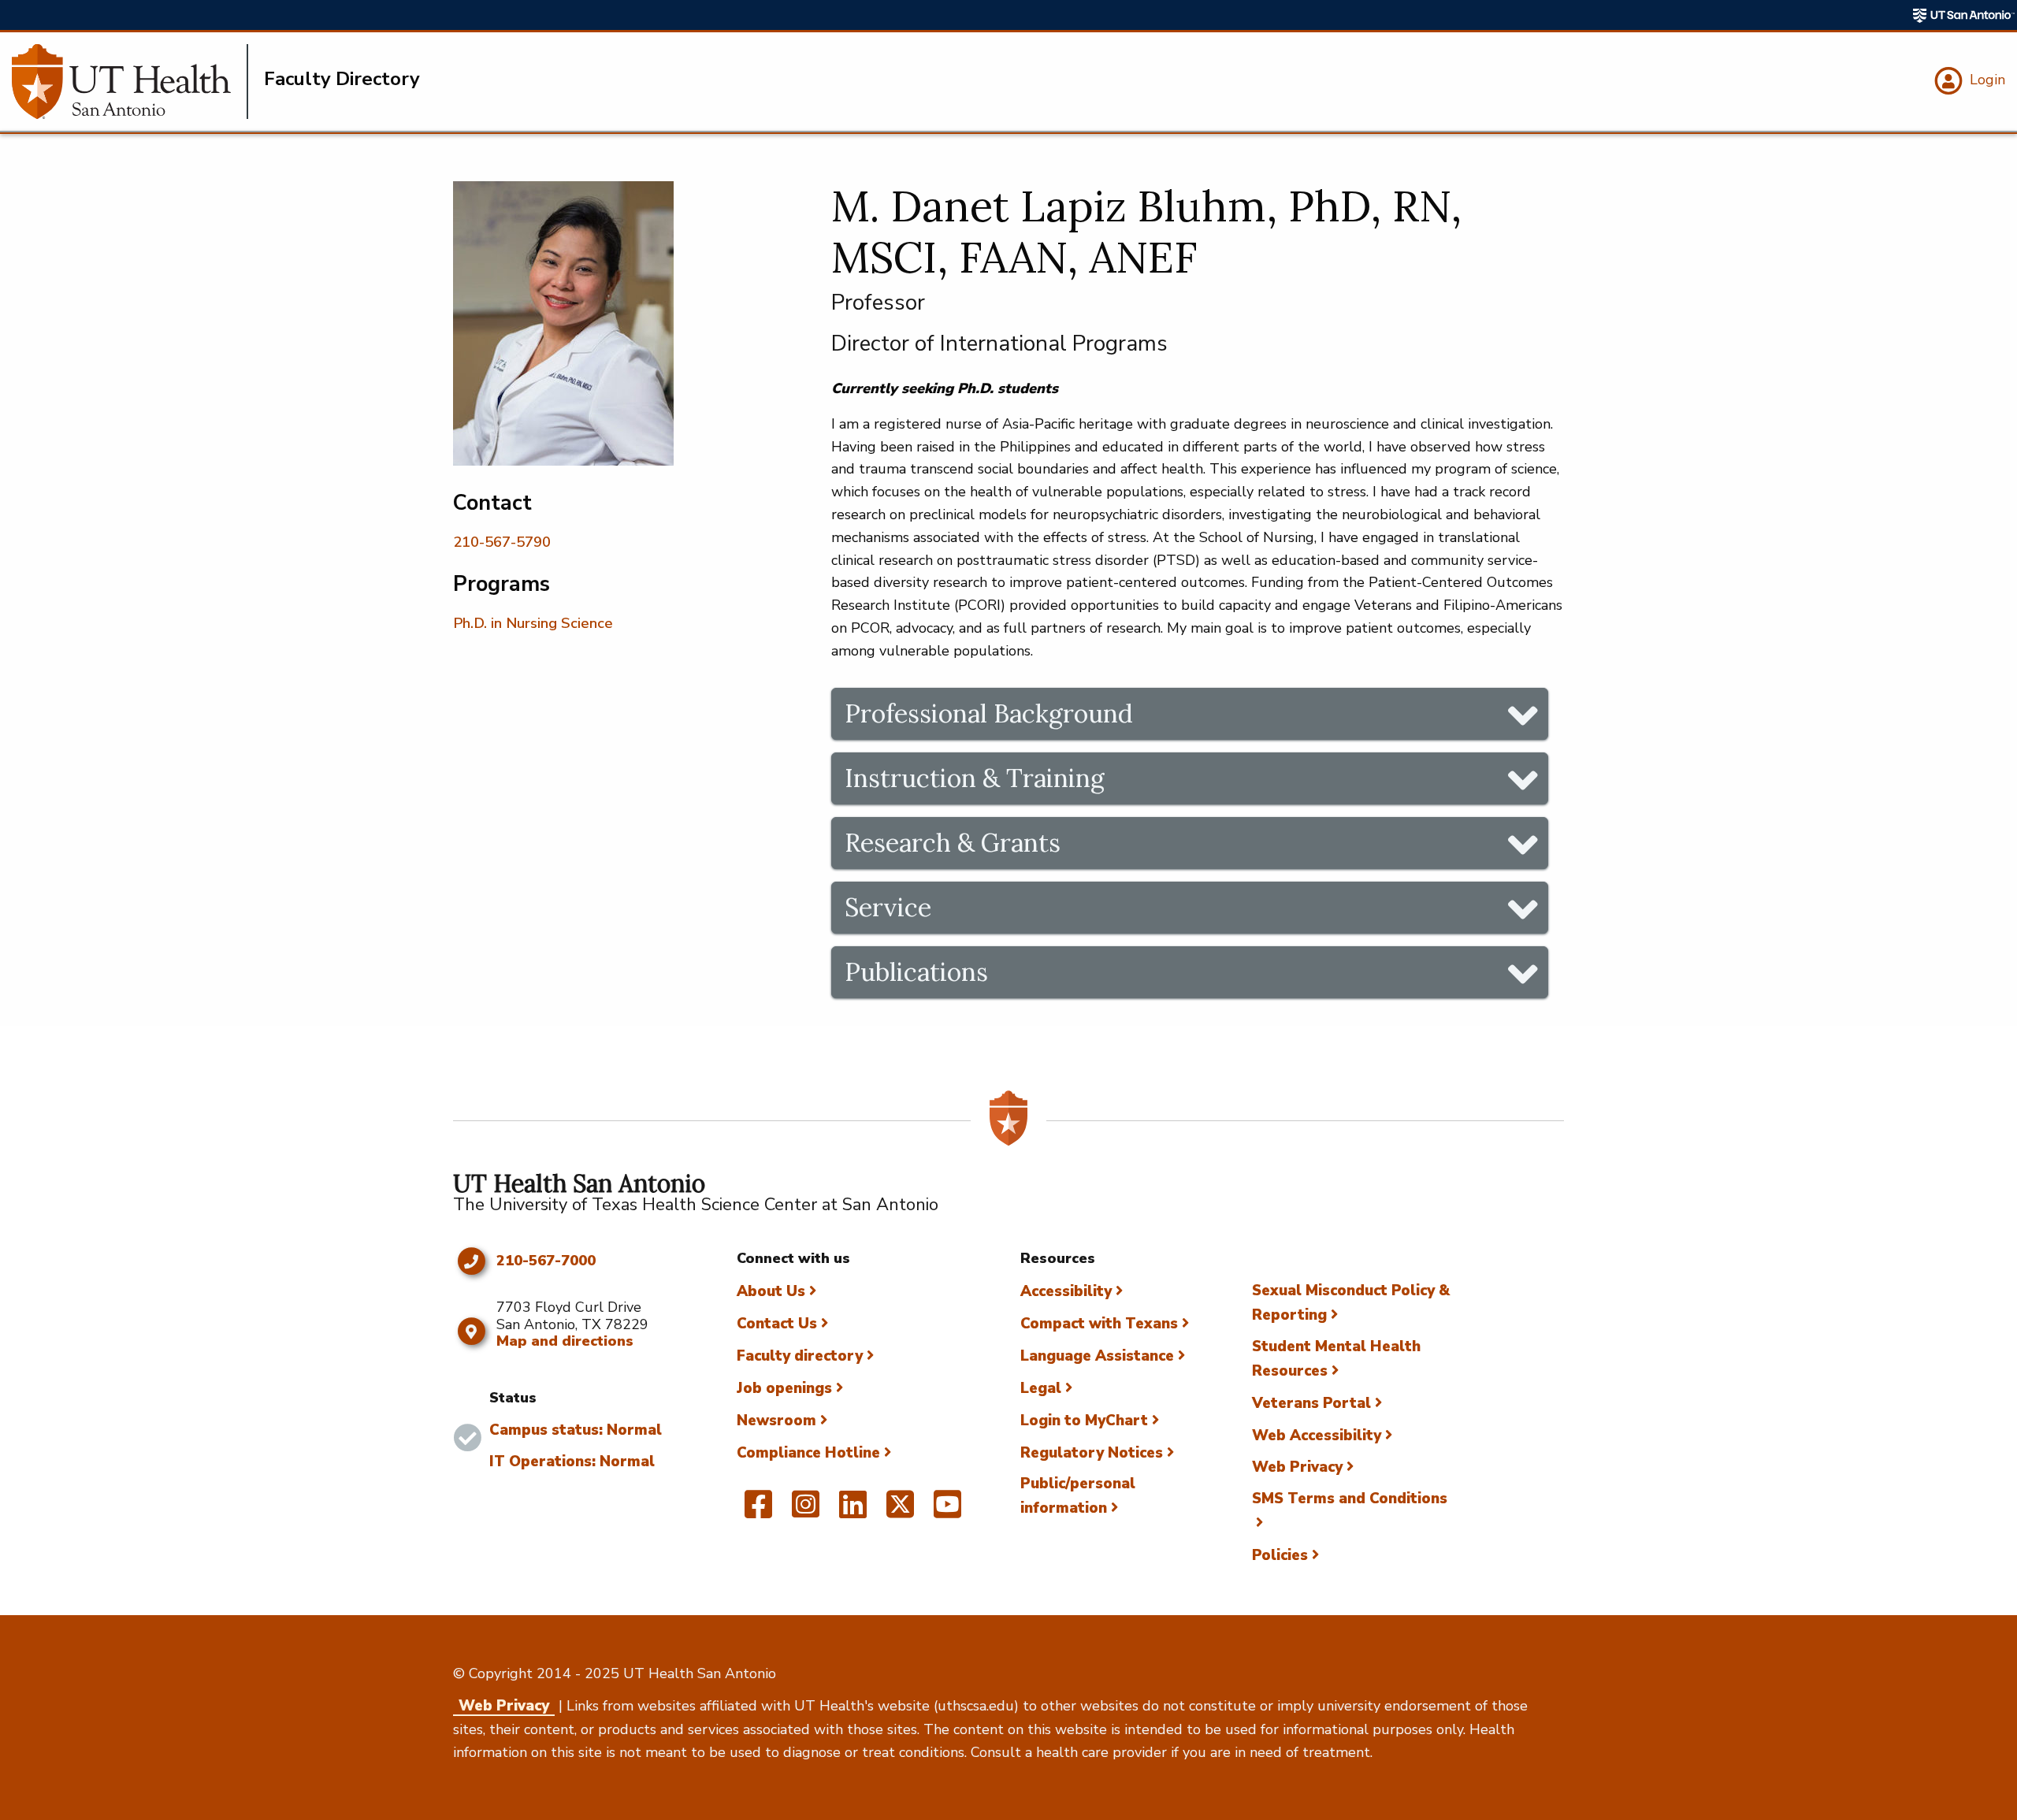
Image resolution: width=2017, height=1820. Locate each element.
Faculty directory (800, 1356)
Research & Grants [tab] (953, 843)
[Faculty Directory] (130, 82)
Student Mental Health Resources (1336, 1359)
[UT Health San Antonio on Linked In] (853, 1511)
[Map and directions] (471, 1332)
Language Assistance (1097, 1356)
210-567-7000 (546, 1261)
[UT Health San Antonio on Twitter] (900, 1511)
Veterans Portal (1311, 1403)
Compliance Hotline (808, 1453)
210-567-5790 (502, 542)
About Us (771, 1291)
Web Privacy (1297, 1467)
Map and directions (565, 1341)
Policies (1280, 1555)
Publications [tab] (916, 972)
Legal (1041, 1388)
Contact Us (777, 1324)
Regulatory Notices (1092, 1453)
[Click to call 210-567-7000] (471, 1261)
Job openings (784, 1388)
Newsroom (776, 1421)
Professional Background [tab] (989, 713)
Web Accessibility (1317, 1436)
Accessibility (1066, 1291)
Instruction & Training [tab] (975, 778)
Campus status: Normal (576, 1430)
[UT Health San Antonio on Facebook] (758, 1511)
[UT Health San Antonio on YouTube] (947, 1511)
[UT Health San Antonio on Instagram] (806, 1511)
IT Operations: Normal (572, 1462)
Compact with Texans (1099, 1324)
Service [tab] (888, 907)
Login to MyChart (1084, 1421)
